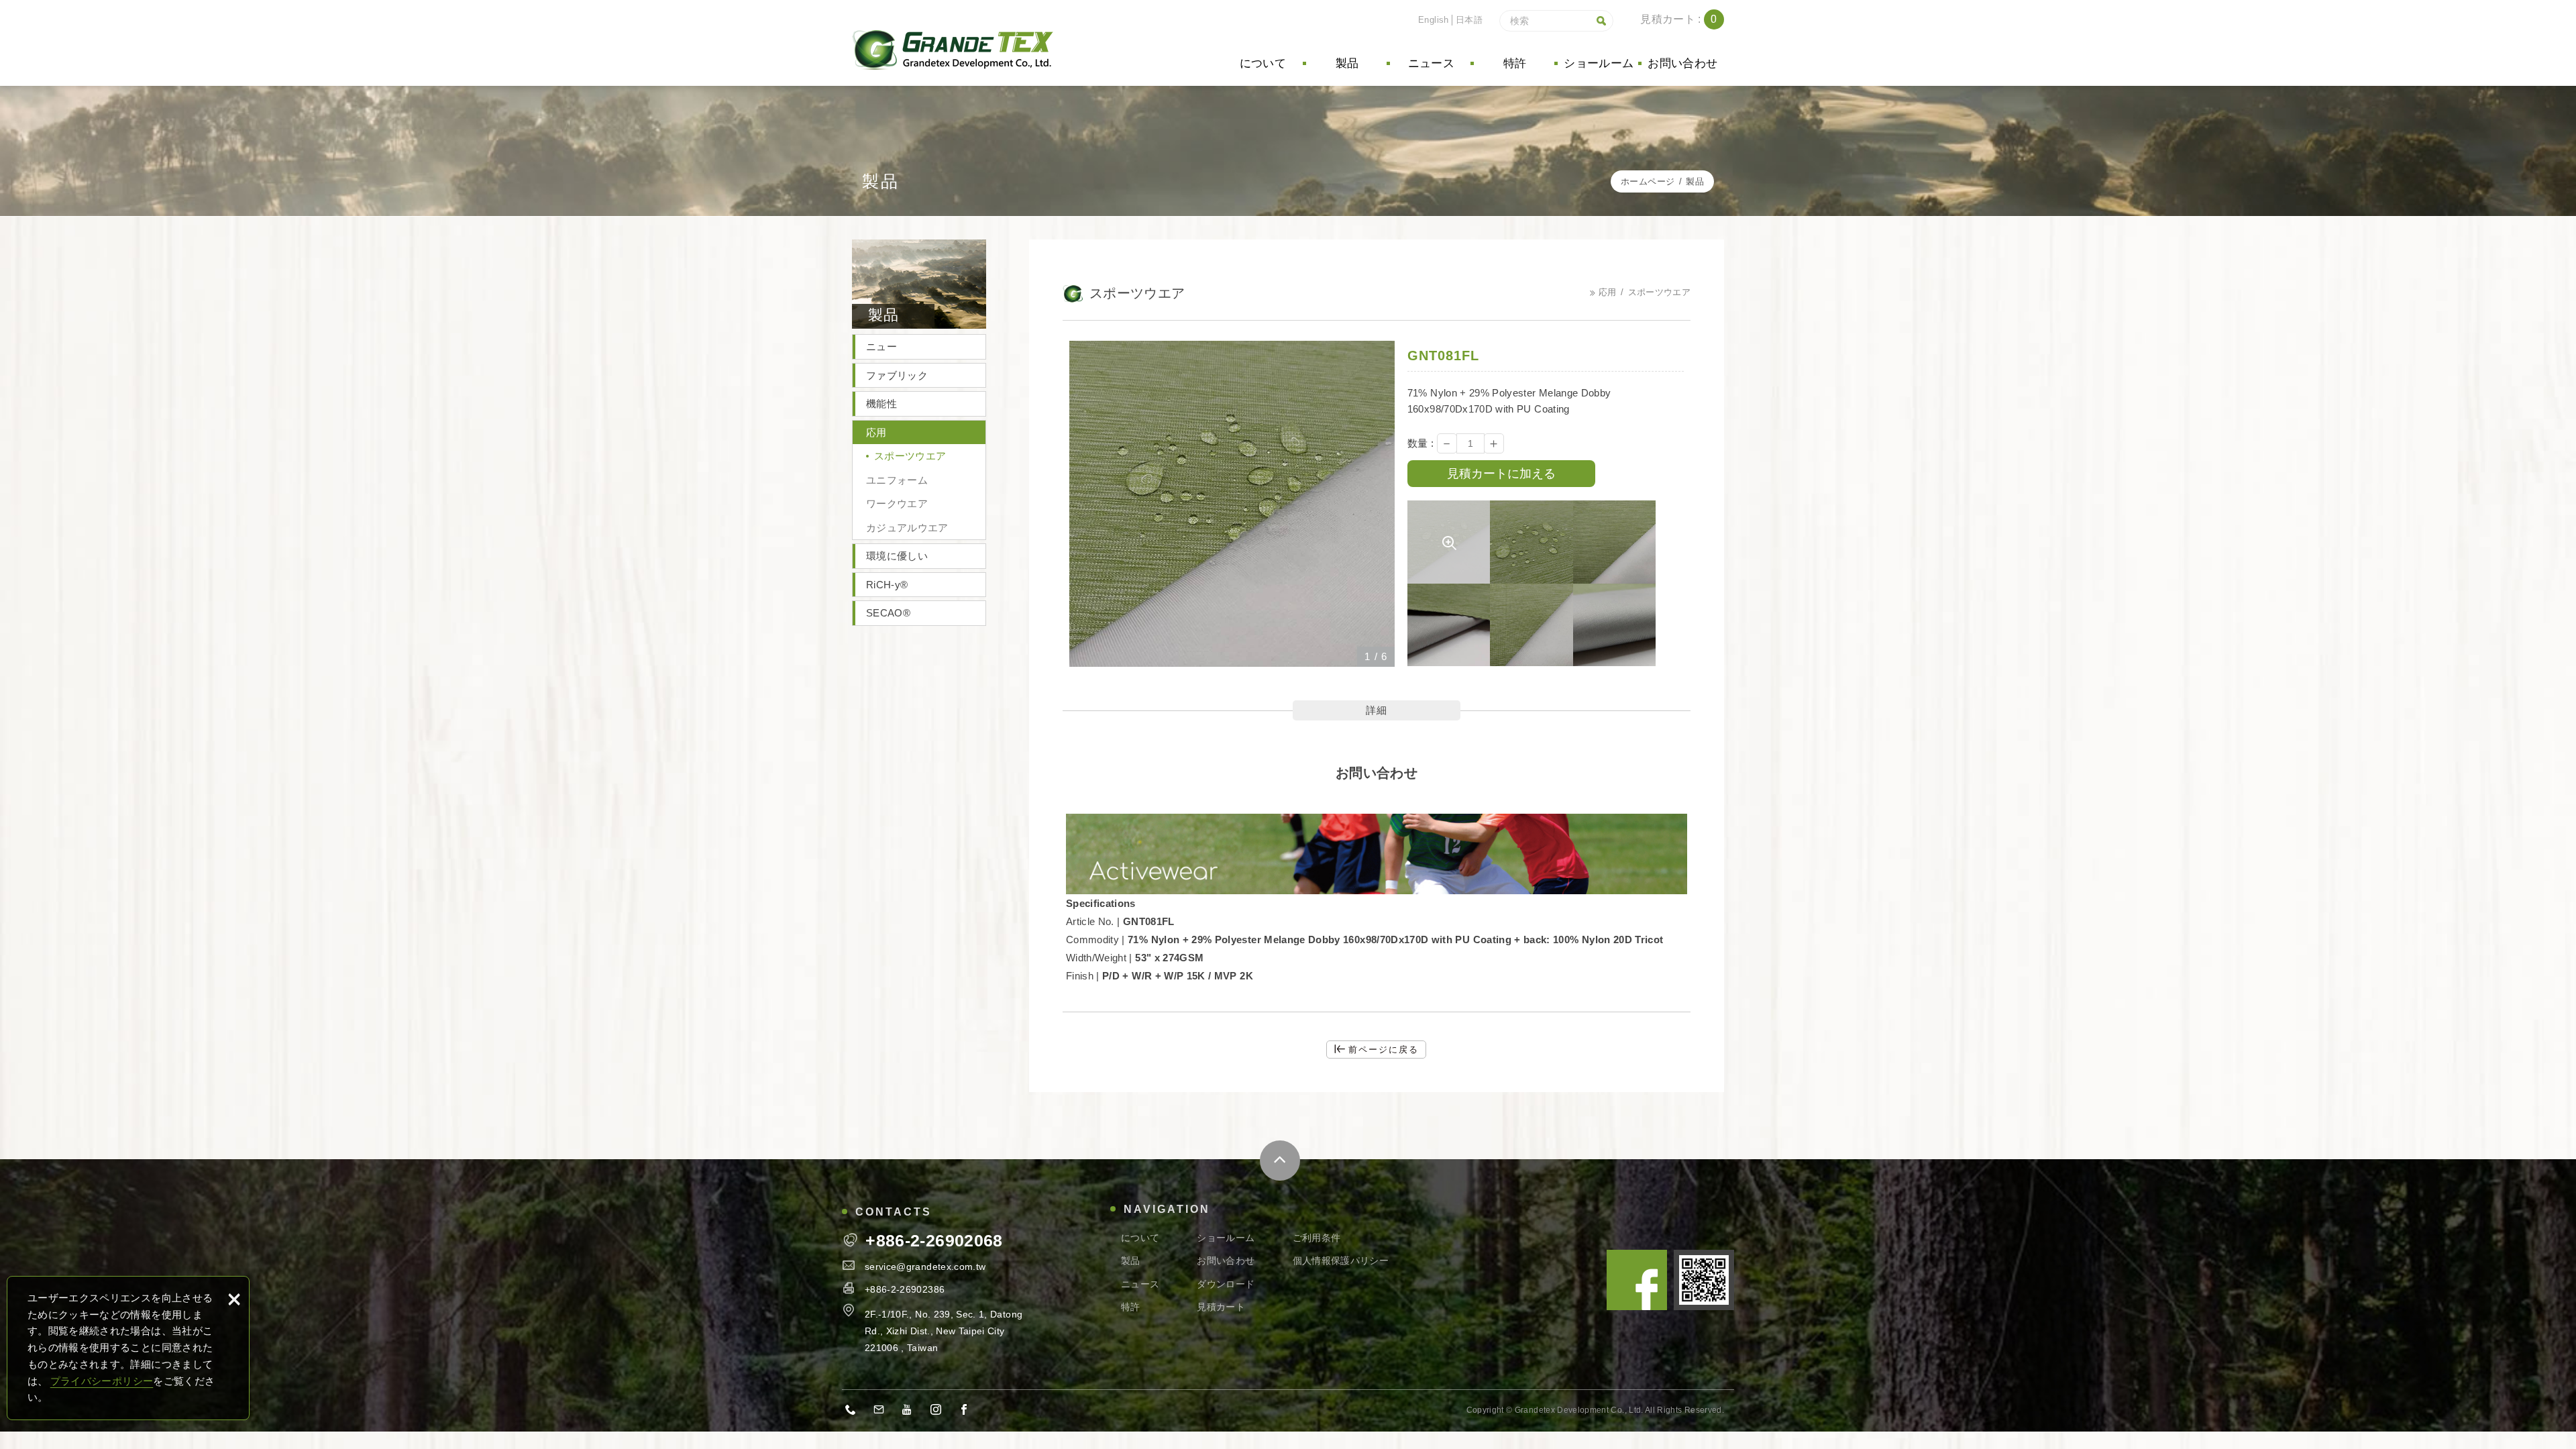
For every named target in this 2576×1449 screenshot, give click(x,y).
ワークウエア (897, 503)
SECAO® (888, 613)
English (1433, 20)
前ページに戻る (1384, 1050)
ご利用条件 (1317, 1238)
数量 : (1420, 443)
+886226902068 (855, 1411)
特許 (1515, 63)
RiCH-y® (887, 585)
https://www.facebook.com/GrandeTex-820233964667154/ (968, 1411)
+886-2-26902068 (934, 1241)
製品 (1347, 63)
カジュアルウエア (907, 528)
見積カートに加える (1501, 474)
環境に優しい (897, 556)
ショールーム (1599, 63)
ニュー (881, 346)
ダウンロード (1226, 1284)
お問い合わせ (1682, 63)
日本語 (1469, 20)
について (1263, 63)
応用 (876, 432)
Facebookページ (1637, 1280)
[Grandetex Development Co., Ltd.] (953, 50)
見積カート (1689, 19)
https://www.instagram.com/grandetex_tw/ (940, 1411)
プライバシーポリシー (102, 1381)
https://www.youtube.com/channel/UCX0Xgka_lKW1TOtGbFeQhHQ (912, 1411)
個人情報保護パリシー (1341, 1260)
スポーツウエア (910, 456)
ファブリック (897, 375)
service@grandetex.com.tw (925, 1267)
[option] (1232, 504)
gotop (1280, 1161)
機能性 (881, 404)
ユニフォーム (897, 480)
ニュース (1431, 63)
